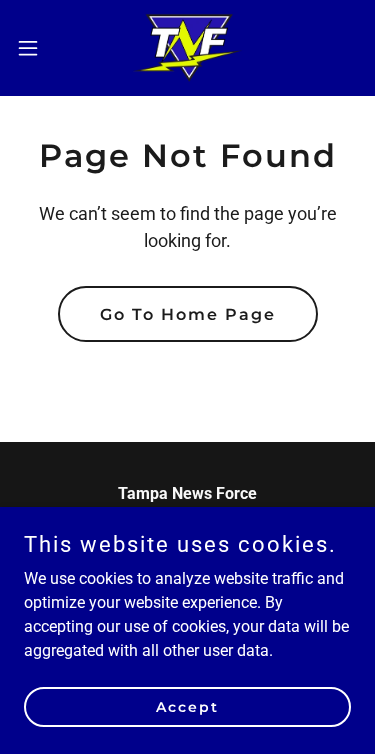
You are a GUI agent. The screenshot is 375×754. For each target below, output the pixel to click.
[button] (35, 48)
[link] (187, 48)
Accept (187, 706)
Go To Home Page (188, 314)
